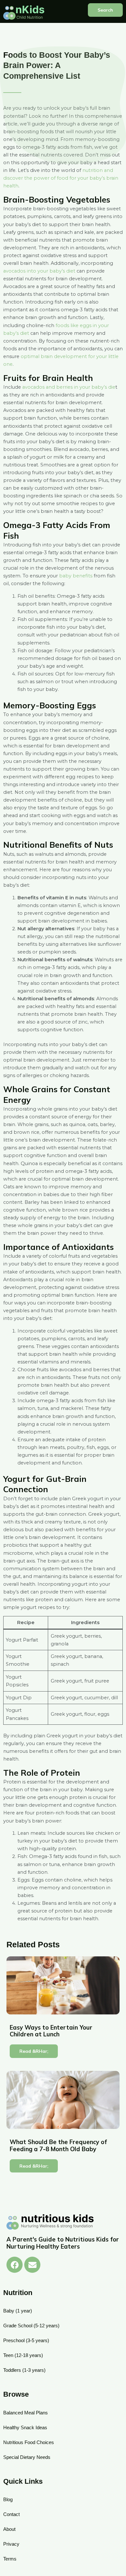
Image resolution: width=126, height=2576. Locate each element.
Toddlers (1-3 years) (24, 2370)
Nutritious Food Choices (29, 2442)
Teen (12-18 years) (23, 2355)
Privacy (11, 2544)
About (9, 2529)
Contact (11, 2514)
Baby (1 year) (18, 2311)
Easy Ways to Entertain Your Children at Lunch (51, 2031)
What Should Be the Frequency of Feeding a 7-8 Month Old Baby (58, 2146)
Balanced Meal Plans (26, 2413)
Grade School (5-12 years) (31, 2326)
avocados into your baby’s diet (39, 271)
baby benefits (76, 576)
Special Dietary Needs (27, 2457)
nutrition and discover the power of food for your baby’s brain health (61, 178)
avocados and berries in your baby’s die (69, 387)
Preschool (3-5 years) (26, 2341)
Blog (8, 2500)
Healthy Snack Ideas (25, 2428)
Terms (10, 2559)
